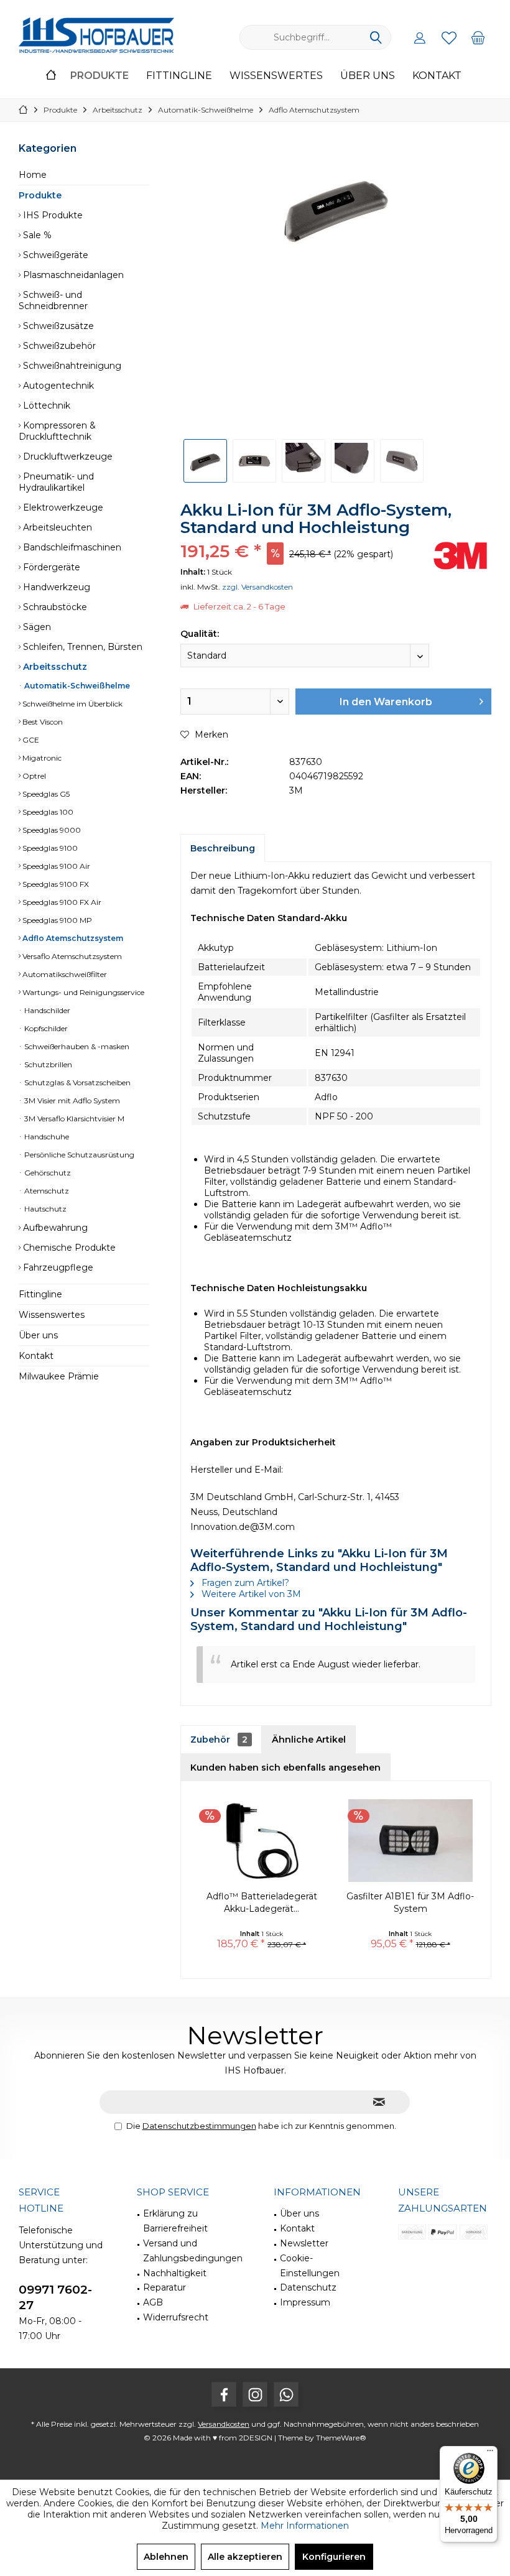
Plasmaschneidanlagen (72, 275)
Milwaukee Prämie (59, 1376)
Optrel (33, 776)
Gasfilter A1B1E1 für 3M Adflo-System (410, 1902)
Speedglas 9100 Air (55, 866)
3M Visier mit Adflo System (71, 1100)
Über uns (38, 1335)
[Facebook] (224, 2394)
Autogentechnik (57, 386)
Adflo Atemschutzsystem (72, 938)
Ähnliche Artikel (309, 1740)
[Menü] (490, 2453)
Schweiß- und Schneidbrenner (53, 300)
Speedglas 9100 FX (55, 884)
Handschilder (46, 1010)
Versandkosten (224, 2424)
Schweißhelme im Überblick (72, 704)
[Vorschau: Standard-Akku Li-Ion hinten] (254, 461)
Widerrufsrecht (176, 2317)
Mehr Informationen (305, 2526)
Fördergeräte (50, 567)
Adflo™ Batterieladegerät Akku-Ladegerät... (262, 1902)
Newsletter (304, 2243)
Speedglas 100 (47, 812)
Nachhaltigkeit (175, 2273)
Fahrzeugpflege (57, 1267)
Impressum (305, 2302)
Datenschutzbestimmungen (199, 2126)
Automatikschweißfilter (64, 974)
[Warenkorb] (478, 37)
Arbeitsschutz (54, 667)
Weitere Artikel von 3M (250, 1594)
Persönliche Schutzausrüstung (78, 1155)
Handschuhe (46, 1137)
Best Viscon (42, 722)
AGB (153, 2302)
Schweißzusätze (57, 326)
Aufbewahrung (54, 1228)
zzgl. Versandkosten (257, 587)
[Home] (51, 76)
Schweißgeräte (54, 255)
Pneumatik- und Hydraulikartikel (56, 482)
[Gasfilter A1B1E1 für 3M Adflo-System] (410, 1840)
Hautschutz (44, 1209)
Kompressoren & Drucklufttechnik (57, 431)
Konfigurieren (334, 2557)
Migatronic (41, 758)
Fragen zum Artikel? (244, 1583)
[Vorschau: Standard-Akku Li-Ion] (205, 461)
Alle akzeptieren (245, 2557)
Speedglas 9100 (49, 848)
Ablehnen (166, 2557)
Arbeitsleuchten (56, 527)
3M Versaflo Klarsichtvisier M (73, 1119)
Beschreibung (223, 848)
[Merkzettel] (449, 37)
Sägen (36, 627)
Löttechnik (45, 405)
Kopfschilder (45, 1028)
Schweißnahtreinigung (71, 366)
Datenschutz (308, 2287)
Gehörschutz (47, 1173)
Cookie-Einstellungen (310, 2266)
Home (33, 175)
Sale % (36, 235)
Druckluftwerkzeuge (67, 456)
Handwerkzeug (55, 587)
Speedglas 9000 (51, 830)
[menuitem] (478, 37)
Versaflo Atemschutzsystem (71, 956)
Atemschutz (46, 1191)
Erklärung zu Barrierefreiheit (175, 2221)
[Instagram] (255, 2394)
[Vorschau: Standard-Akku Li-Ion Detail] (304, 461)
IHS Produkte (52, 215)
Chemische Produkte (68, 1248)
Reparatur (165, 2287)
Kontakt (36, 1356)
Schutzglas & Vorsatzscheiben (76, 1082)
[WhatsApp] (286, 2394)
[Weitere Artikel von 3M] (460, 556)
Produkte (40, 195)
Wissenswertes (52, 1315)
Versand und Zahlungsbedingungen (193, 2251)
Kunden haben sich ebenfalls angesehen (285, 1768)
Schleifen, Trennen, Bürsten (81, 647)
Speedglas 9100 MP (56, 920)
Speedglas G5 (45, 794)
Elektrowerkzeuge (62, 507)
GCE (30, 740)
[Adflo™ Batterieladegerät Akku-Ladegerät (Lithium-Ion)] (262, 1840)
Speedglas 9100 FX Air (61, 902)
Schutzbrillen (47, 1064)
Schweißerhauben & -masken (76, 1046)
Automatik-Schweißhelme (76, 686)
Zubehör (219, 1740)
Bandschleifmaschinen (71, 547)
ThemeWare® (341, 2438)
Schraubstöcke (54, 607)
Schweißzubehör (58, 346)
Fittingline (40, 1294)
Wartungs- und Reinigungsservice (82, 992)
